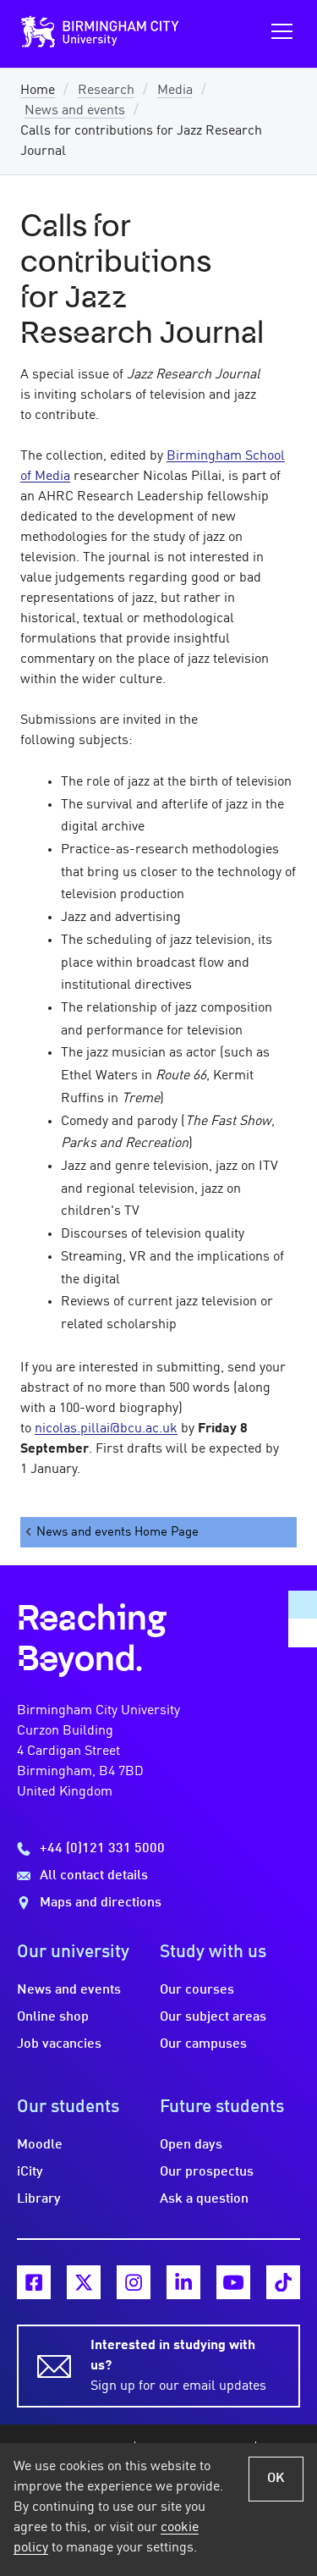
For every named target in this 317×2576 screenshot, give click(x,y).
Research (106, 91)
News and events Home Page (118, 1532)
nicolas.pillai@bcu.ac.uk (106, 1429)
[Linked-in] (183, 2282)
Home (38, 91)
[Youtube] (233, 2282)
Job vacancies (59, 2044)
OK (276, 2479)
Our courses (197, 1990)
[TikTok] (283, 2282)
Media (175, 91)
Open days (191, 2145)
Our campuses (203, 2044)
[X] (84, 2282)
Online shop (53, 2017)
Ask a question (204, 2199)
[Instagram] (134, 2282)
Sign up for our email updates (178, 2366)
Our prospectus (207, 2172)
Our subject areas (213, 2017)
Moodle (40, 2145)
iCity (30, 2172)
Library (39, 2199)
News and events (75, 111)
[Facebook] (34, 2282)
